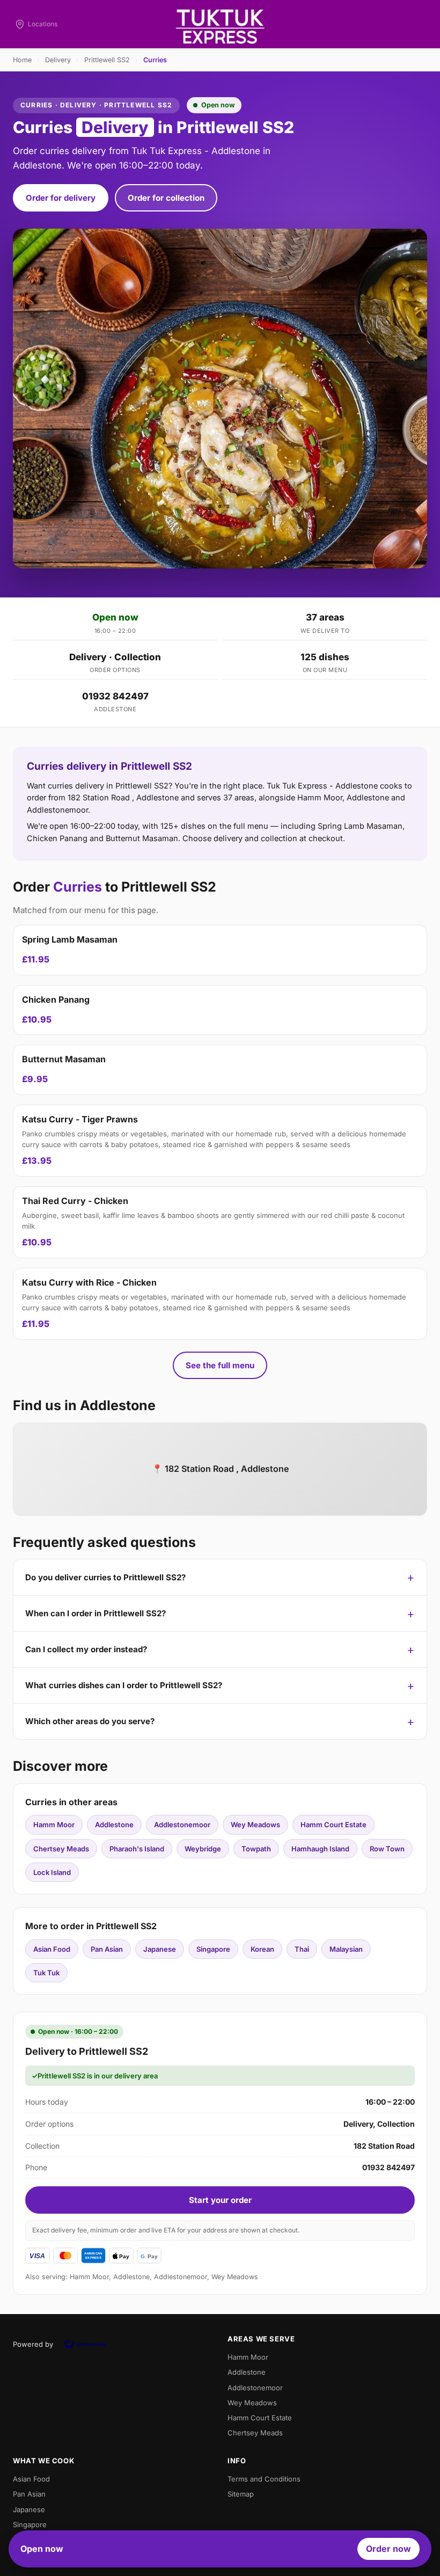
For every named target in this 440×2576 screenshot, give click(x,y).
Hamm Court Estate (333, 1825)
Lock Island (52, 1872)
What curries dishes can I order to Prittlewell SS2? (124, 1685)
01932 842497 (115, 696)
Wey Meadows (255, 1825)
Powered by (33, 2344)
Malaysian (346, 1949)
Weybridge (203, 1849)
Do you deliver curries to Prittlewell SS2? (105, 1577)
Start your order (220, 2200)
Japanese (160, 1949)
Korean (262, 1949)
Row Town (387, 1849)
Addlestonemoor (182, 1825)
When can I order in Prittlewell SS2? (96, 1613)
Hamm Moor (54, 1825)
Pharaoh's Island (137, 1849)
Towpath (256, 1849)
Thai (302, 1949)
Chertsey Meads (61, 1849)
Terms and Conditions (264, 2479)
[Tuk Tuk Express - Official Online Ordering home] (220, 24)
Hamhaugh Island (320, 1849)
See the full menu (220, 1365)
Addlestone (114, 1825)
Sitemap (241, 2494)
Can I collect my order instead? (86, 1649)
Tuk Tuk (46, 1973)
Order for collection (166, 198)
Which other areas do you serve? (90, 1721)
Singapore (213, 1949)
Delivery (58, 60)
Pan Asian (107, 1949)
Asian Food (52, 1949)
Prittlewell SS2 (107, 60)
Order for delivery (61, 198)
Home (22, 60)
